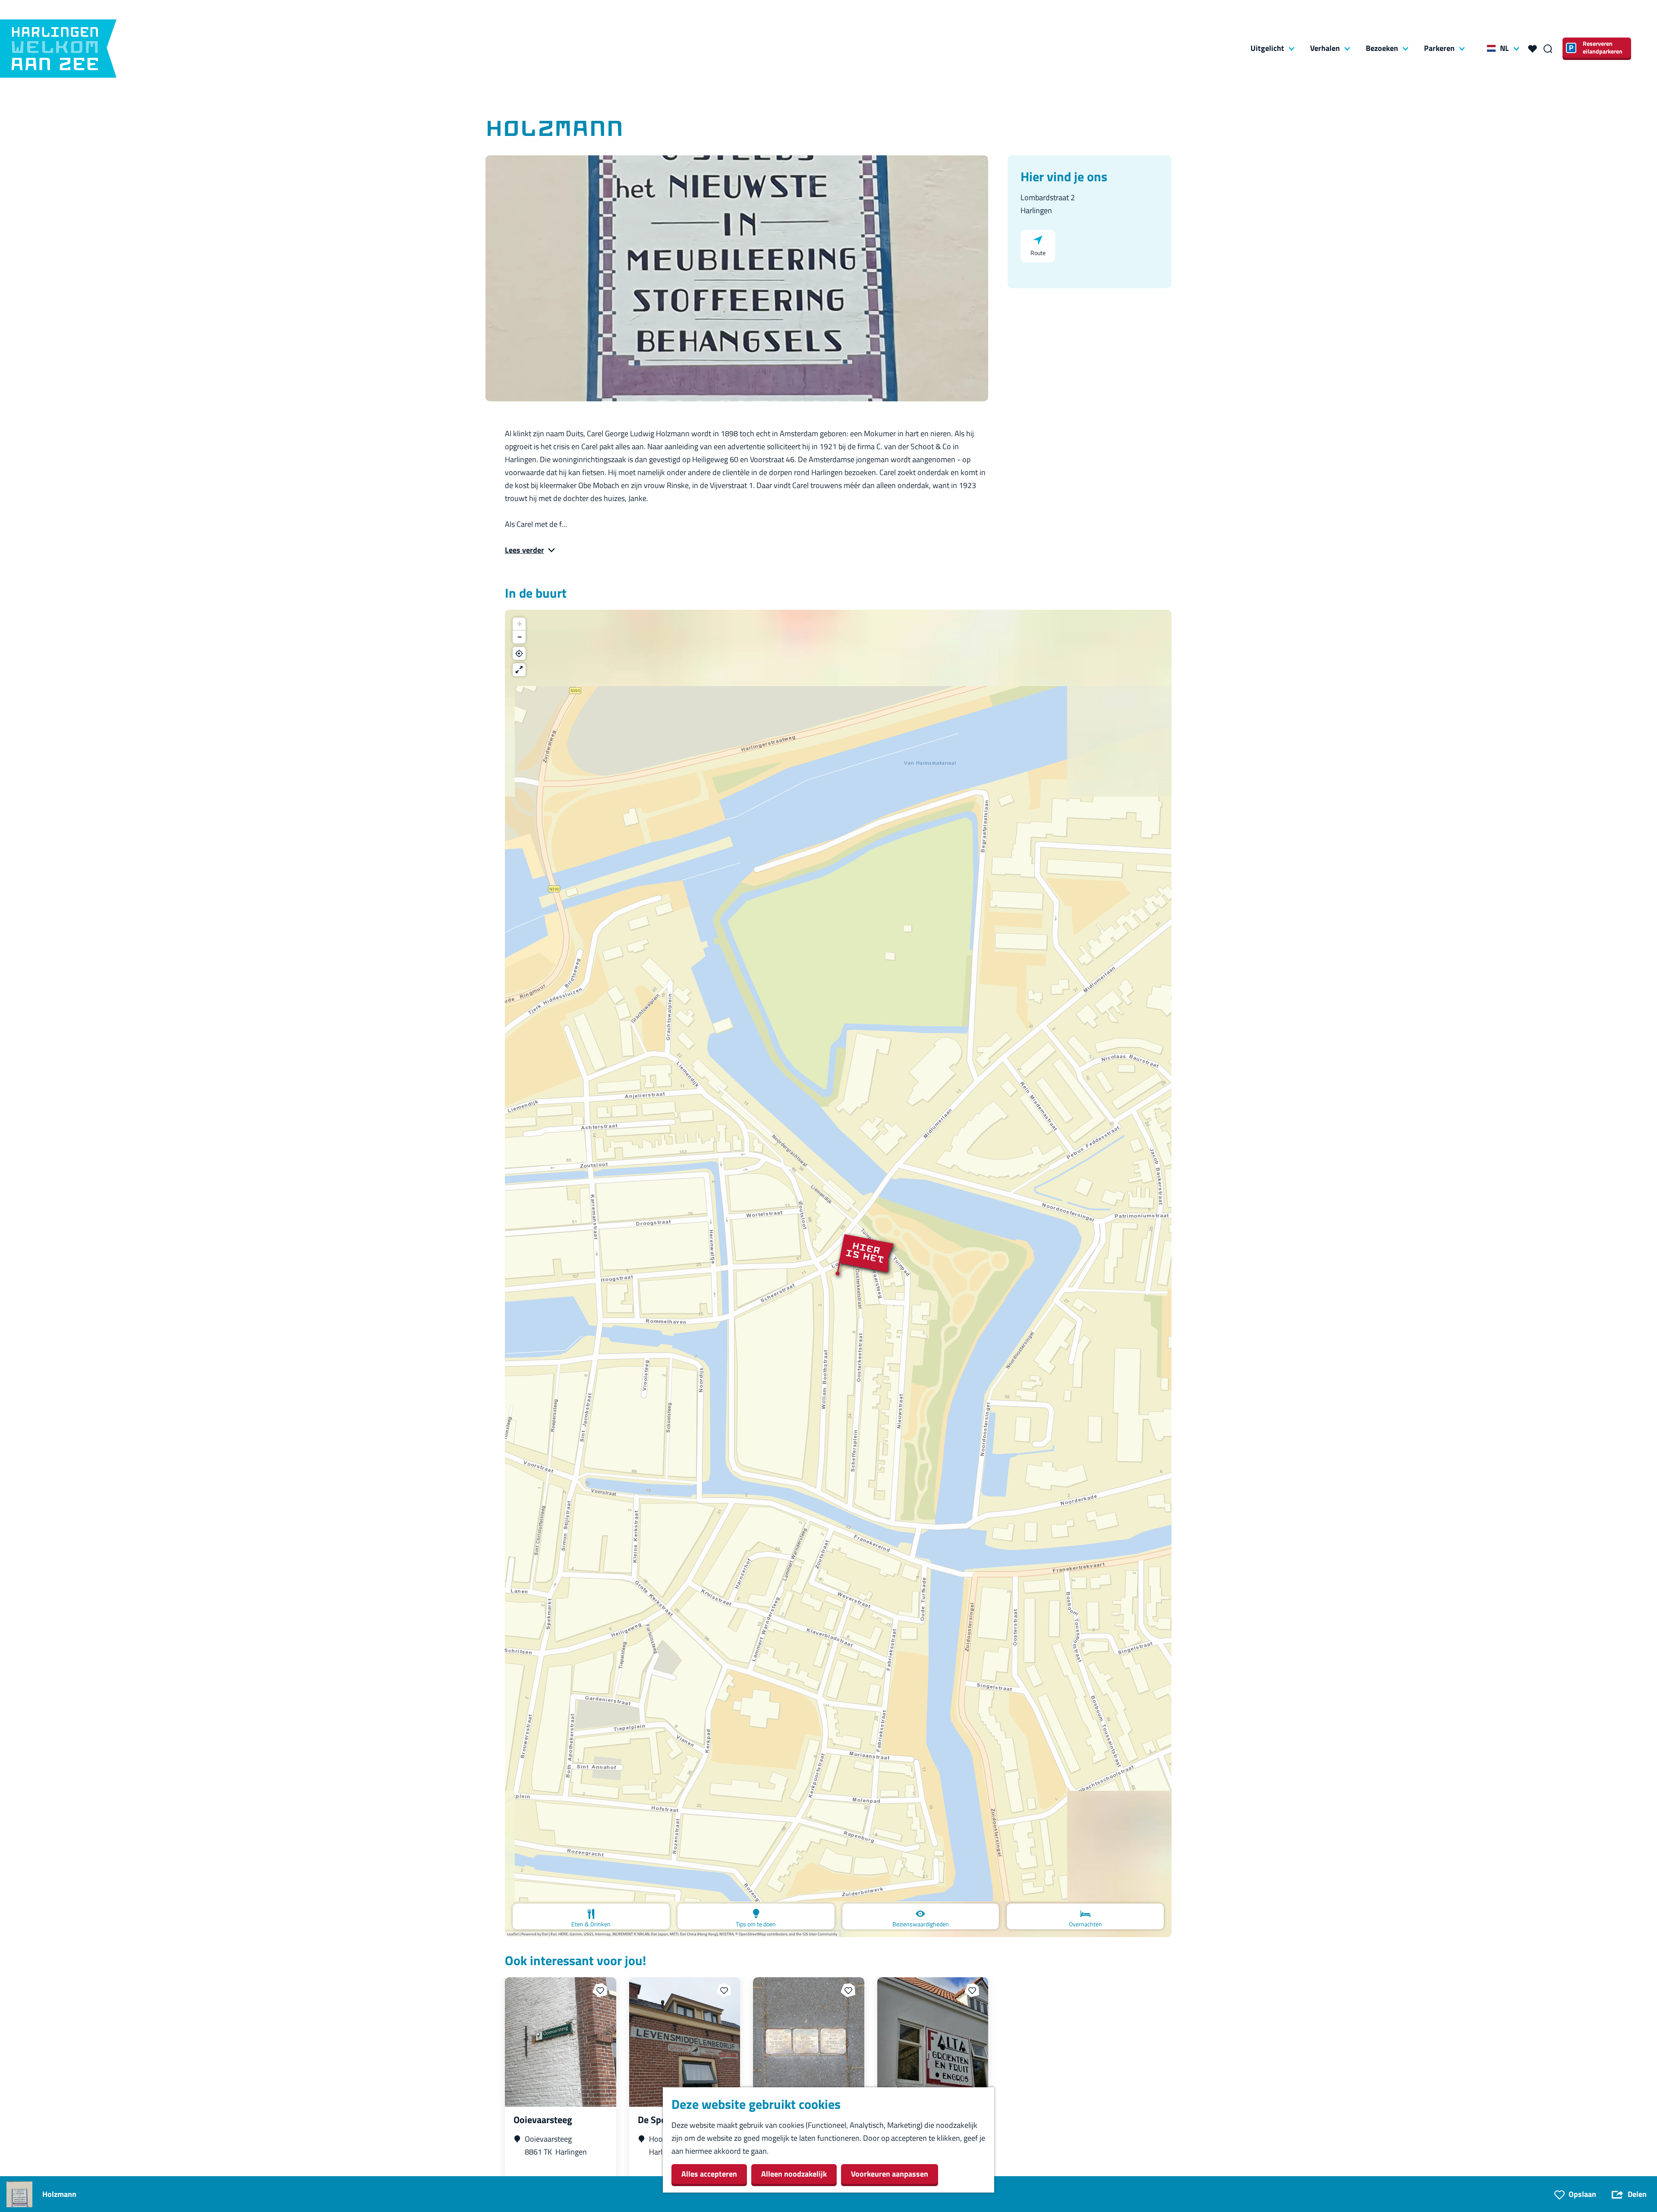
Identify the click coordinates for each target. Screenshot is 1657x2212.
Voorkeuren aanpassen (890, 2174)
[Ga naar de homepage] (58, 49)
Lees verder (525, 550)
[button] (838, 1273)
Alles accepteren (709, 2174)
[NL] (1491, 48)
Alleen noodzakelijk (794, 2174)
